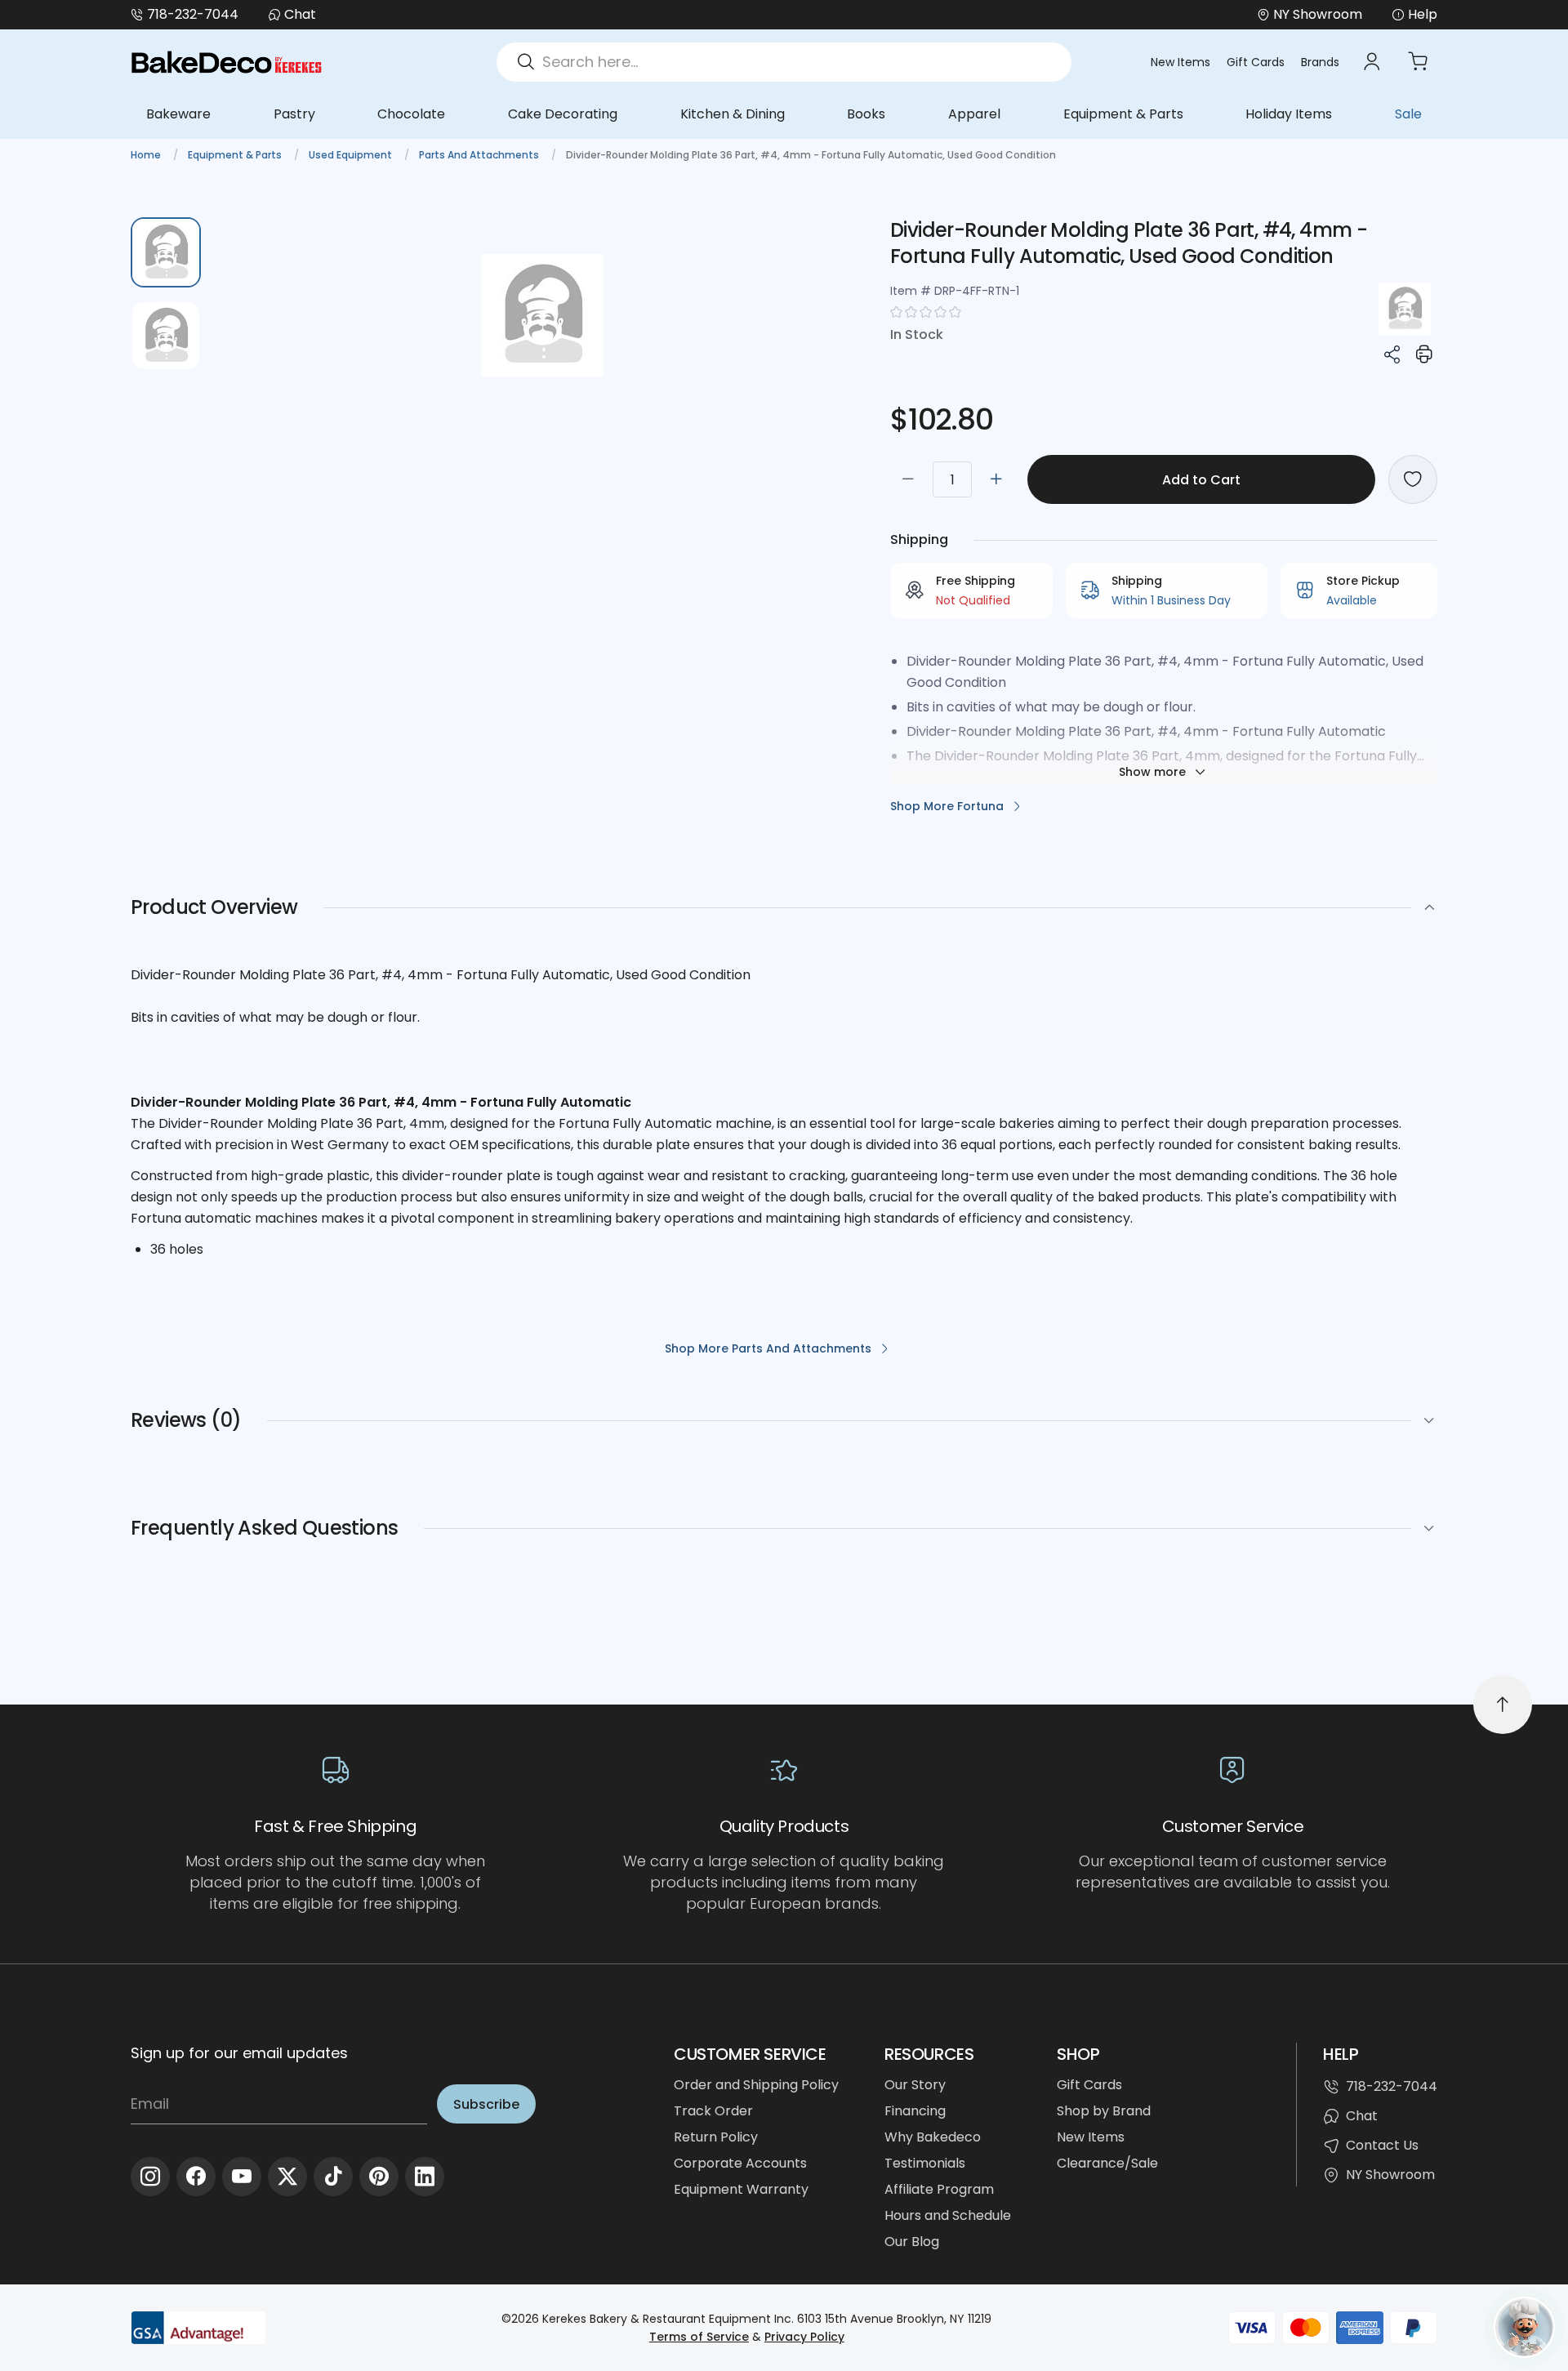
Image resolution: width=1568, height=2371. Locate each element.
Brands (1320, 62)
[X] (287, 2177)
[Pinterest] (379, 2177)
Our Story (915, 2085)
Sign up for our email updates (239, 2053)
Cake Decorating (563, 114)
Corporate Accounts (740, 2163)
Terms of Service (699, 2337)
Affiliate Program (939, 2189)
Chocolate (411, 114)
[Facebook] (196, 2177)
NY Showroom (1390, 2175)
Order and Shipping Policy (756, 2085)
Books (866, 114)
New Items (1180, 62)
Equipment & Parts (1123, 114)
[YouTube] (242, 2177)
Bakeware (178, 114)
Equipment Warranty (741, 2189)
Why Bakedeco (933, 2137)
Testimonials (925, 2163)
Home (147, 155)
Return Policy (716, 2137)
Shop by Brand (1104, 2111)
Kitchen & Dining (733, 114)
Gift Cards (1256, 62)
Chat (300, 14)
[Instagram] (150, 2177)
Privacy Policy (804, 2337)
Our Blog (912, 2242)
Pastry (294, 114)
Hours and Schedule (948, 2215)
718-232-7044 (193, 14)
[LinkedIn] (425, 2177)
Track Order (713, 2111)
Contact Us (1382, 2145)
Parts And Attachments (480, 155)
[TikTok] (333, 2177)
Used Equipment (352, 155)
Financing (915, 2111)
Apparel (974, 114)
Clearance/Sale (1107, 2163)
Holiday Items (1289, 114)
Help (1423, 14)
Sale (1408, 114)
